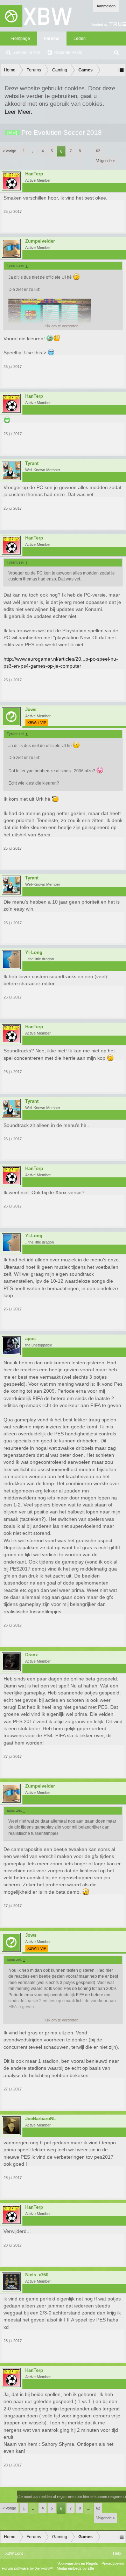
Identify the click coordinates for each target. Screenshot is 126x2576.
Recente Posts (68, 53)
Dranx (31, 1655)
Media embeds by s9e (75, 2568)
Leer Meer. (19, 112)
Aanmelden (106, 6)
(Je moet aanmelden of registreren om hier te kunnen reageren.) (72, 2497)
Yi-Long (34, 953)
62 (98, 151)
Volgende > (106, 161)
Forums (52, 39)
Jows (31, 710)
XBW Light (14, 2553)
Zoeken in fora (27, 53)
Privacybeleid (113, 2563)
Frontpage (20, 39)
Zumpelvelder (40, 241)
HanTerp (34, 174)
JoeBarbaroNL (41, 2119)
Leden (80, 39)
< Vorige (9, 151)
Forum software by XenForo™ (28, 2568)
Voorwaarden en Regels (78, 2563)
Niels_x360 (37, 2275)
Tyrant (32, 464)
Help (117, 2553)
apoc (30, 1339)
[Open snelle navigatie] (121, 70)
